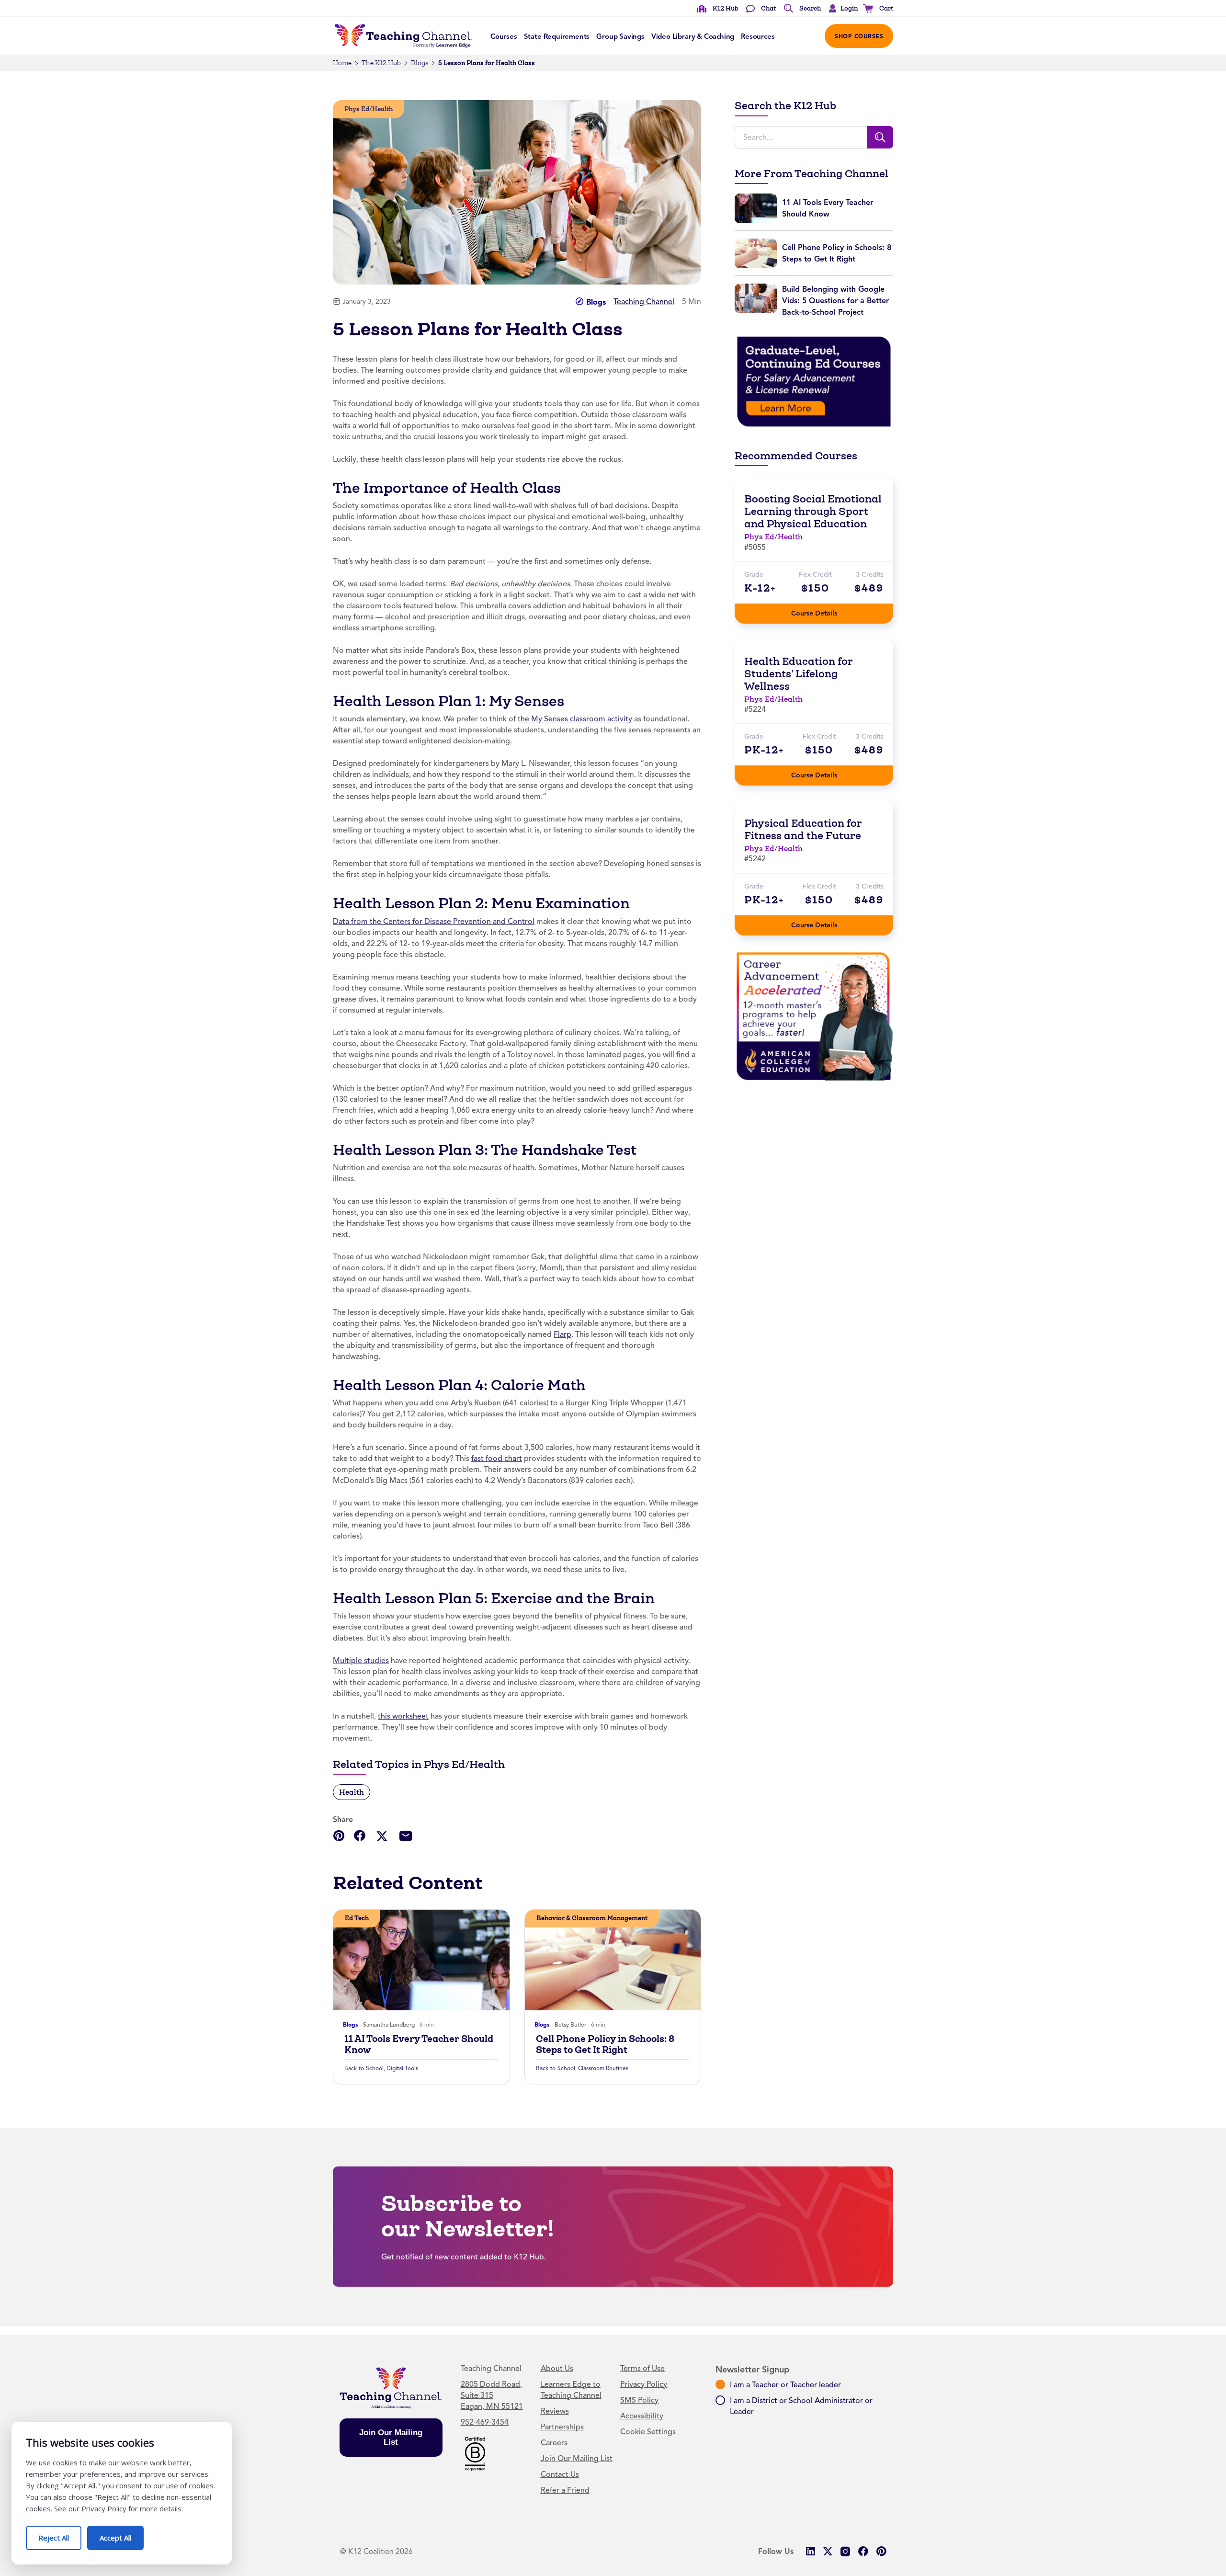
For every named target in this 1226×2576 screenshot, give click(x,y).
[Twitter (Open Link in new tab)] (828, 2551)
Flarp (562, 1334)
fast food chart (497, 1459)
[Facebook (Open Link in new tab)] (863, 2551)
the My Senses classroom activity (575, 719)
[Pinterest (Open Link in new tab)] (881, 2551)
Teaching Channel (644, 302)
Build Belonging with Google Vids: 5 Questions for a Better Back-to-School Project (835, 301)
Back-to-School (364, 2068)
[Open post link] (421, 1960)
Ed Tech (357, 1918)
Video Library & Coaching (693, 36)
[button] (841, 9)
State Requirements (557, 36)
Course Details (824, 610)
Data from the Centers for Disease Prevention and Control (434, 922)
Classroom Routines (603, 2068)
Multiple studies (361, 1661)
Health (352, 1792)
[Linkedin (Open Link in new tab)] (810, 2551)
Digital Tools (402, 2068)
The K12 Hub (381, 63)
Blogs (420, 63)
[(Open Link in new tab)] (814, 381)
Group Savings (620, 36)
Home (342, 63)
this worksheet (403, 1716)
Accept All (122, 2534)
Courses (504, 36)
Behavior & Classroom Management (592, 1918)
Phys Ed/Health (369, 109)
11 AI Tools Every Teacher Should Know (419, 2044)
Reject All (60, 2534)
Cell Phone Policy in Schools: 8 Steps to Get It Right (605, 2044)
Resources (758, 36)
